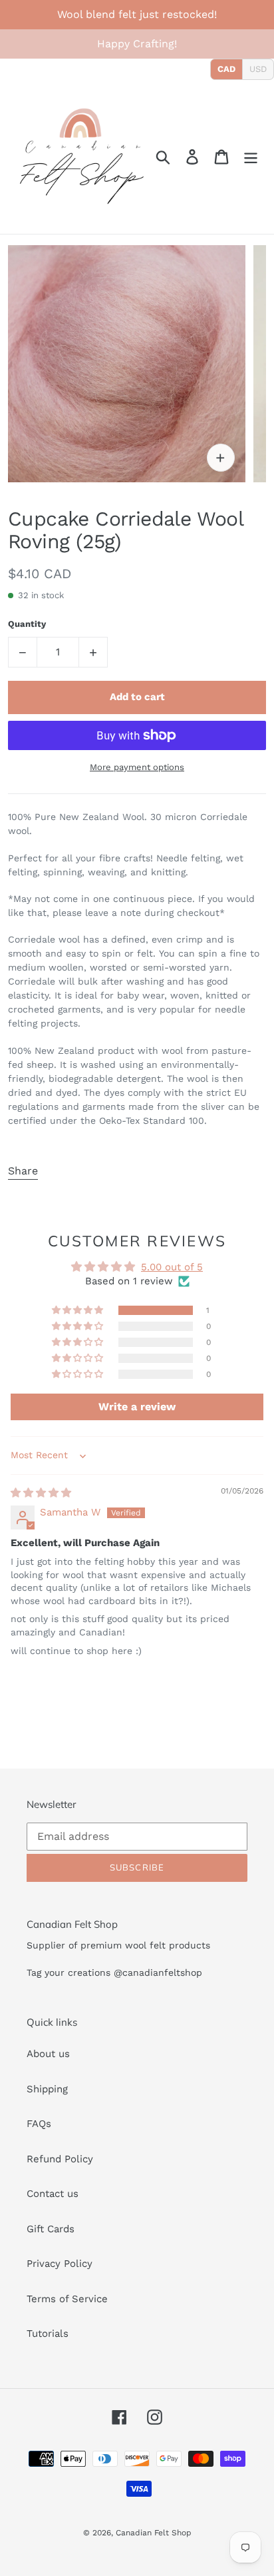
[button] (78, 1310)
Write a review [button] (137, 1407)
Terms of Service (67, 2299)
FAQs (39, 2124)
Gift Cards (51, 2229)
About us (48, 2054)
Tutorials (48, 2334)
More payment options (137, 767)
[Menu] (251, 157)
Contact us (53, 2194)
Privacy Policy (60, 2264)
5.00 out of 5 (172, 1267)
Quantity (27, 624)
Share (23, 1171)
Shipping (47, 2089)
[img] (41, 1493)
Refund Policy (60, 2159)
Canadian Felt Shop (154, 2533)
